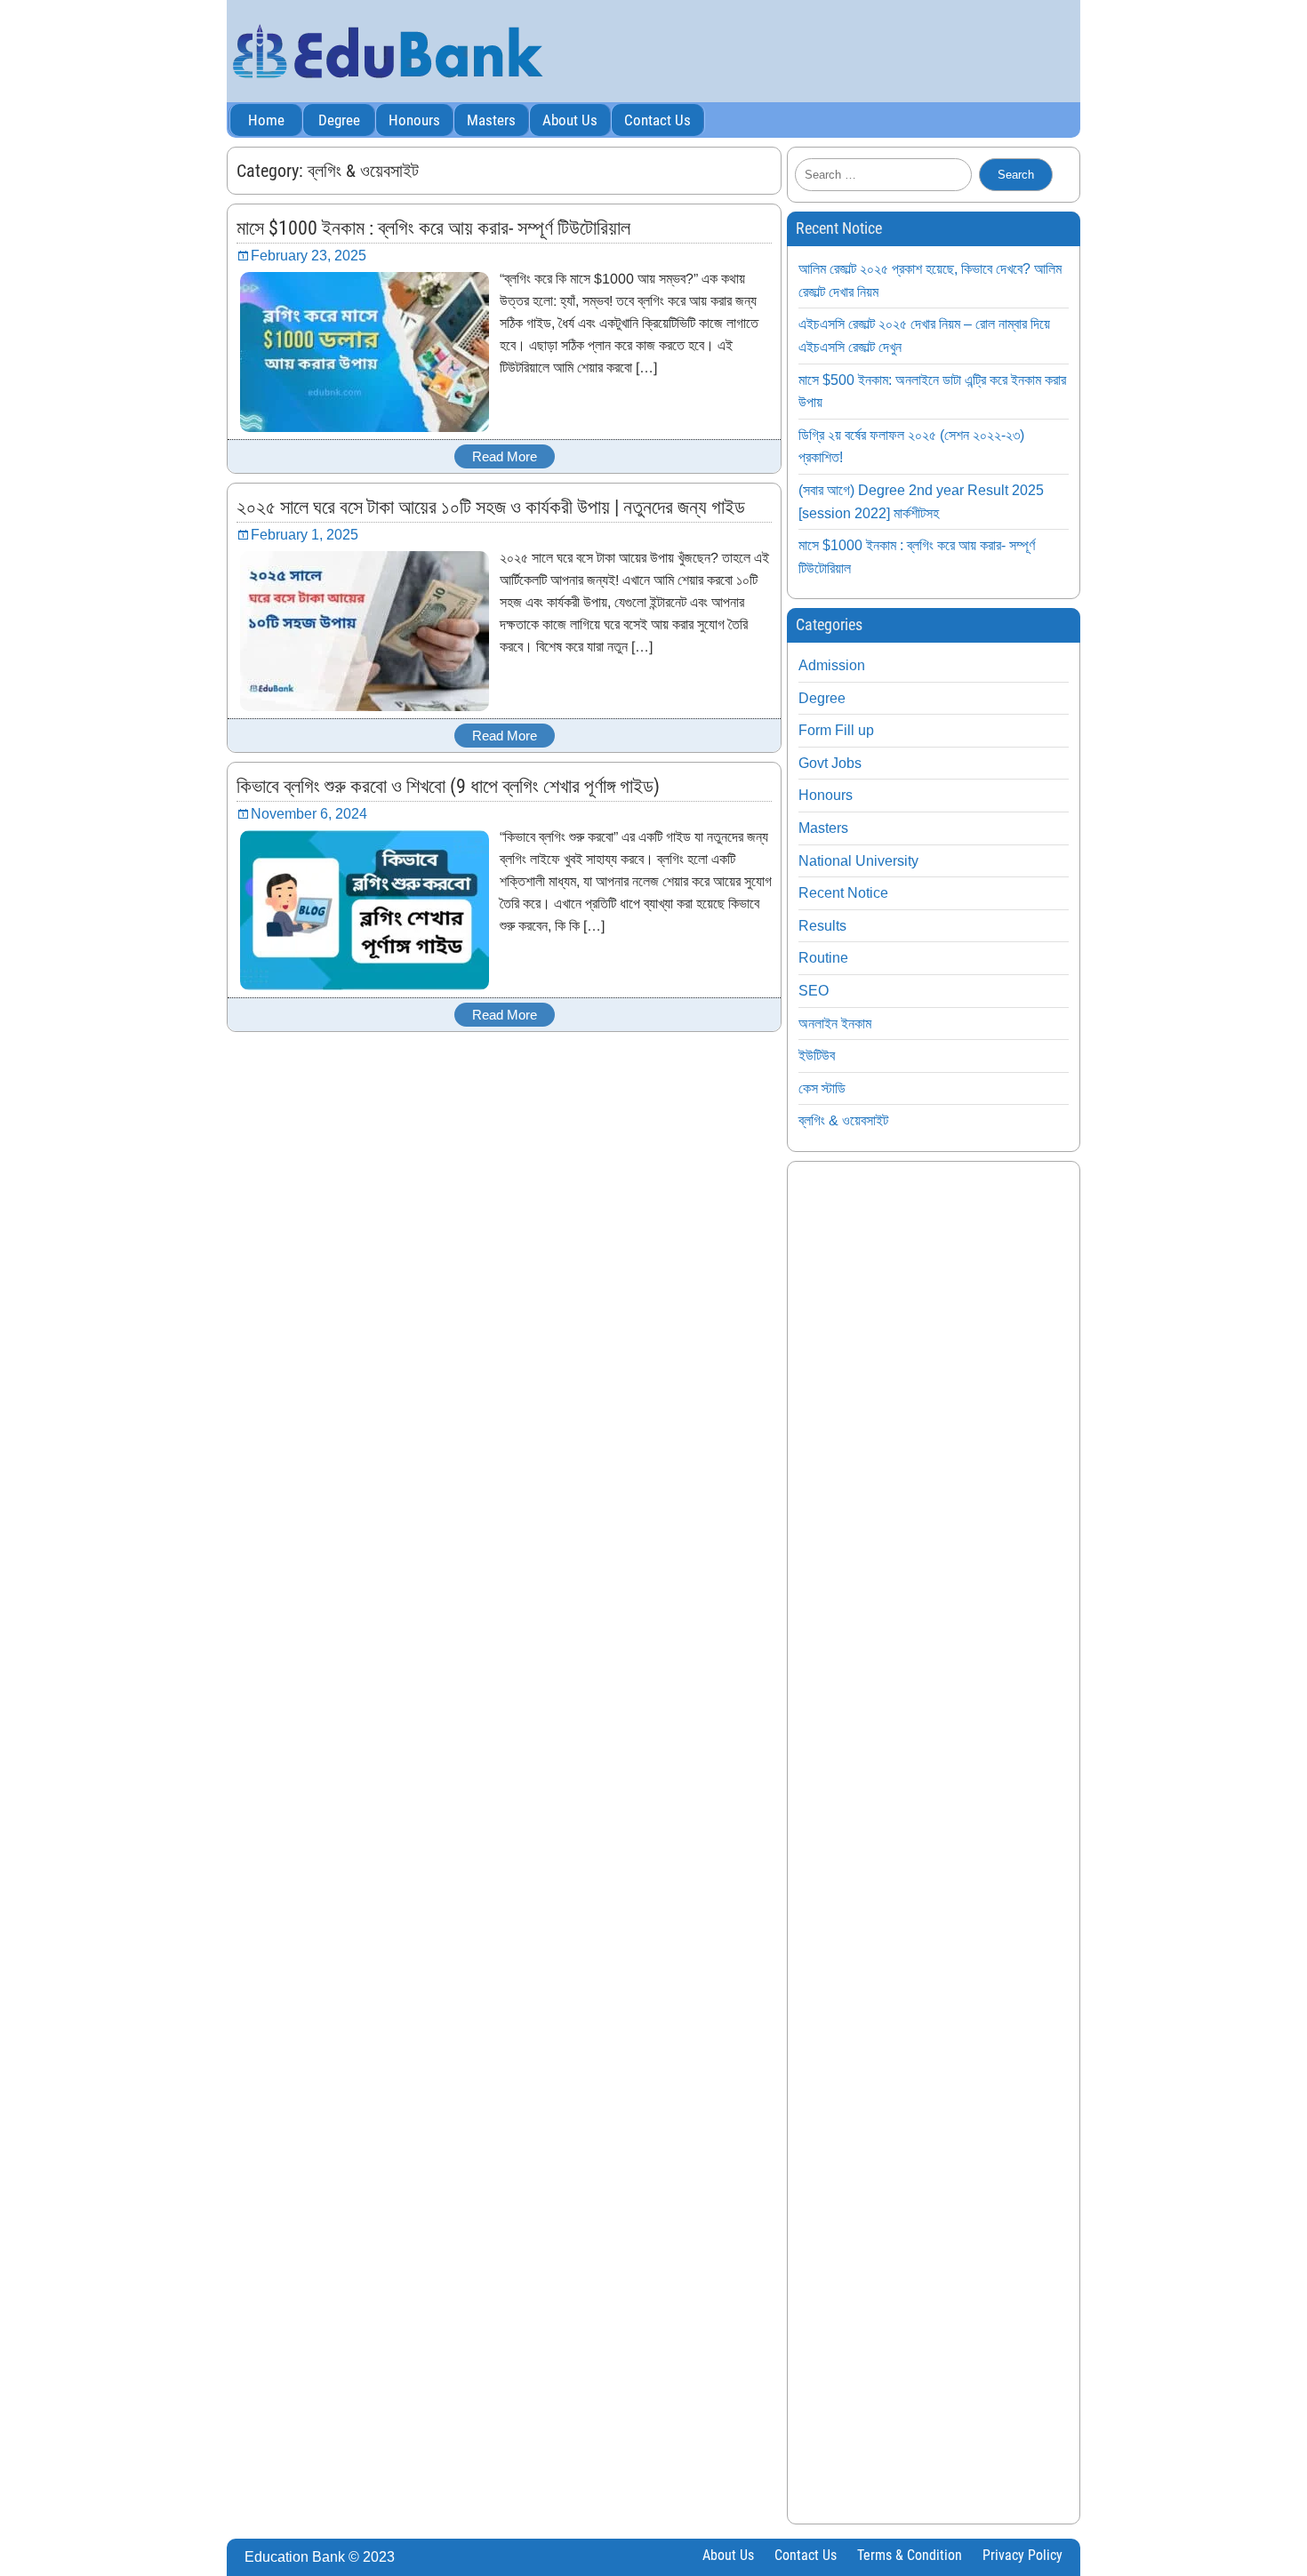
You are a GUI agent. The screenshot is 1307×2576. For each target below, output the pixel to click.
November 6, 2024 (309, 814)
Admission (832, 665)
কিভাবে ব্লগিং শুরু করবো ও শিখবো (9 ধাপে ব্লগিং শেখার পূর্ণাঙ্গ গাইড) (448, 786)
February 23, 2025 (309, 256)
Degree (339, 120)
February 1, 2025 (305, 535)
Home (266, 120)
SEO (814, 991)
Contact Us (658, 120)
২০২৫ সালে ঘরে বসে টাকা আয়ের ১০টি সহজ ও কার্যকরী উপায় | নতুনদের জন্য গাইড (491, 507)
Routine (823, 958)
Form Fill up (836, 730)
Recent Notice (843, 893)
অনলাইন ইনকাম (835, 1024)
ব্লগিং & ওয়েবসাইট (843, 1120)
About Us (570, 120)
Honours (414, 120)
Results (822, 926)
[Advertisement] (934, 1843)
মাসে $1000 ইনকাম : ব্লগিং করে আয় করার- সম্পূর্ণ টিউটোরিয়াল (433, 228)
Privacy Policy (1022, 2555)
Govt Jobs (830, 763)
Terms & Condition (910, 2555)
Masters (491, 120)
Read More (505, 456)
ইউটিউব (817, 1056)
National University (858, 861)
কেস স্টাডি (822, 1088)
